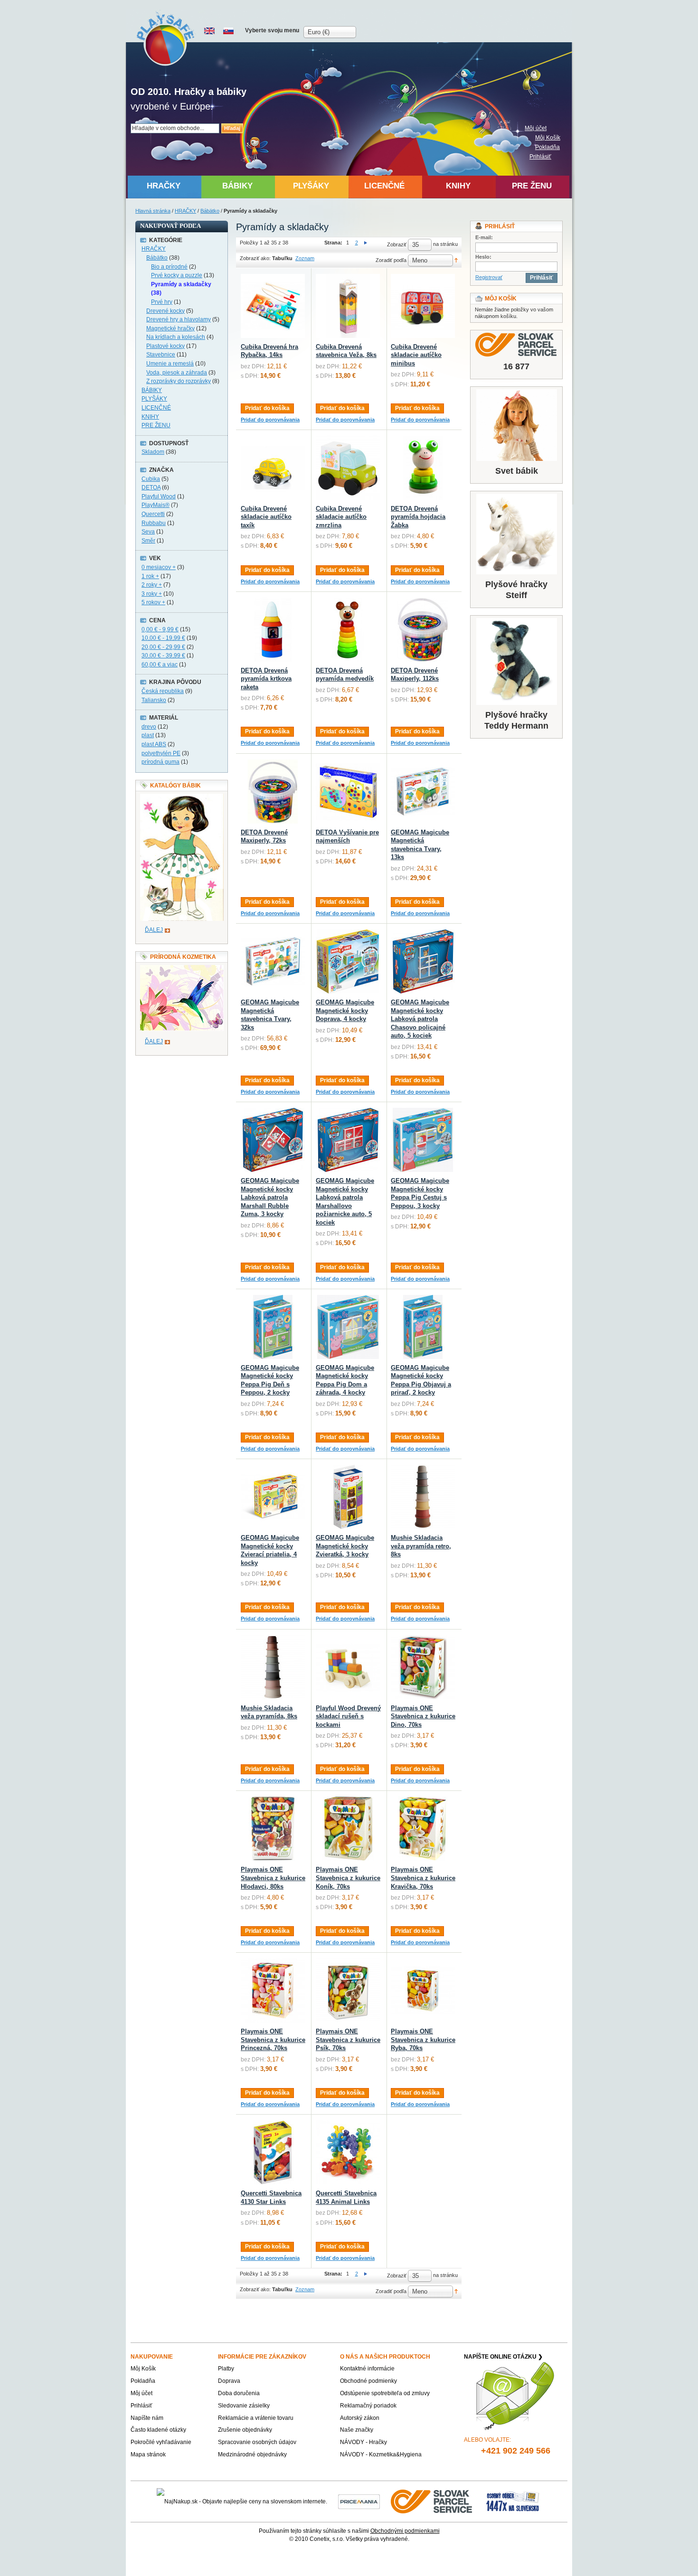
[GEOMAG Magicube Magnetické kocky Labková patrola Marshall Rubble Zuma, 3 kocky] (273, 1140)
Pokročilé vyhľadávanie (161, 2442)
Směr (148, 541)
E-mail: (484, 237)
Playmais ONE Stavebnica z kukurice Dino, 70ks (423, 1716)
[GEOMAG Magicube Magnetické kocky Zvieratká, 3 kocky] (348, 1497)
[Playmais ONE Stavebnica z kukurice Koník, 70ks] (348, 1829)
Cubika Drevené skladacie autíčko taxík (266, 517)
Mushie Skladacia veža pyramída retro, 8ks (421, 1546)
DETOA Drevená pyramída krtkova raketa (266, 679)
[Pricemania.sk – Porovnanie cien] (359, 2501)
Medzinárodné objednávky (252, 2454)
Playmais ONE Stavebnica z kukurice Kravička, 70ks (423, 1878)
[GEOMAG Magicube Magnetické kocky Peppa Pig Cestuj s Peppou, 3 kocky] (423, 1140)
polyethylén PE (161, 753)
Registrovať (489, 277)
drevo (149, 727)
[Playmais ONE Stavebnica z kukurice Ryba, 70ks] (423, 1991)
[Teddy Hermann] (516, 661)
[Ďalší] (366, 243)
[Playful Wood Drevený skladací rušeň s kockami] (348, 1667)
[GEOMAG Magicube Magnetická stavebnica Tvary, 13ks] (423, 792)
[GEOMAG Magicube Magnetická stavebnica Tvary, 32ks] (273, 961)
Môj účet (536, 128)
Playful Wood (159, 496)
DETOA (151, 487)
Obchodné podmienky (368, 2381)
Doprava (229, 2381)
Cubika (151, 479)
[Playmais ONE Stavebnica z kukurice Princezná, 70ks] (273, 1991)
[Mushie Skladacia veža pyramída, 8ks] (273, 1667)
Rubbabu (154, 523)
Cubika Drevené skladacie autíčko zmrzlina (341, 517)
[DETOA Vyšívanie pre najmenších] (348, 792)
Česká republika (163, 691)
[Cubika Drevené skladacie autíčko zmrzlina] (348, 468)
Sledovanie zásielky (244, 2406)
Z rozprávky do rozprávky (179, 381)
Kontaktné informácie (367, 2369)
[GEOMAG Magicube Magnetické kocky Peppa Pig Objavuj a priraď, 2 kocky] (423, 1327)
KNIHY (150, 417)
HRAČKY (185, 211)
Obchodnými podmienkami (405, 2531)
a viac (160, 665)
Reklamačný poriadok (368, 2406)
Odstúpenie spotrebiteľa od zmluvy (385, 2393)
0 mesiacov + (159, 567)
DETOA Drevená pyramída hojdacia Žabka (418, 517)
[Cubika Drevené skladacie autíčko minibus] (423, 306)
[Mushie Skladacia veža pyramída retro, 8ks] (423, 1497)
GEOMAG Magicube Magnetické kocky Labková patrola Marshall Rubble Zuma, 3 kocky (270, 1197)
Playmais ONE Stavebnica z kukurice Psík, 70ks (348, 2040)
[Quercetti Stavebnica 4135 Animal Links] (348, 2152)
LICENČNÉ (156, 408)
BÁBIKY (152, 390)
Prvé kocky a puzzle (177, 275)
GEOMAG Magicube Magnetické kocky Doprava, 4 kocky (345, 1011)
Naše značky (357, 2430)
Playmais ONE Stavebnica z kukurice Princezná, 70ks (273, 2040)
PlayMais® (156, 505)
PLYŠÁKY (154, 399)
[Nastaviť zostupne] (456, 260)
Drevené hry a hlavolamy (179, 319)
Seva (148, 532)
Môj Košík (548, 138)
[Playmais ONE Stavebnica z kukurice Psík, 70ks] (348, 1991)
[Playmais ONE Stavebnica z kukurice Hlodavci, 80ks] (273, 1829)
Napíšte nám (147, 2418)
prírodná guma (160, 762)
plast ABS (154, 744)
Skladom (153, 452)
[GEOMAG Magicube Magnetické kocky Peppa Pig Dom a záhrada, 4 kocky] (348, 1327)
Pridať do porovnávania (270, 420)
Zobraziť (397, 244)
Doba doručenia (239, 2393)
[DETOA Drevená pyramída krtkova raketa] (273, 630)
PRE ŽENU (156, 425)
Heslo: (483, 257)
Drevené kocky (165, 311)
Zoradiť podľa (391, 260)
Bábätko (210, 211)
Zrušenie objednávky (245, 2430)
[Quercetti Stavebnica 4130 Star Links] (273, 2152)
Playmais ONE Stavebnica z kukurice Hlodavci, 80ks (273, 1878)
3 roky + (152, 594)
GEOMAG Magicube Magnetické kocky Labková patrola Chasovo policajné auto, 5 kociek (420, 1019)
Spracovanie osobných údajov (257, 2442)
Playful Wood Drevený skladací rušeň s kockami (348, 1716)
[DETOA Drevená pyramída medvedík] (348, 630)
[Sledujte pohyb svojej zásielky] (516, 345)
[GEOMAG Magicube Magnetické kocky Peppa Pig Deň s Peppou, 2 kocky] (273, 1327)
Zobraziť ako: (255, 258)
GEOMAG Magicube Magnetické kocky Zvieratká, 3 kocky (345, 1546)
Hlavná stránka (153, 211)
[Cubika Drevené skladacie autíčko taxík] (273, 468)
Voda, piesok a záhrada (177, 373)
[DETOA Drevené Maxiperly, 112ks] (423, 630)
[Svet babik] (516, 425)
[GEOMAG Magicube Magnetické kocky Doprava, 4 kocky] (348, 961)
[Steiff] (516, 534)
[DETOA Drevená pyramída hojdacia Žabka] (423, 468)
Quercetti (153, 514)
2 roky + (152, 585)
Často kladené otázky (158, 2430)
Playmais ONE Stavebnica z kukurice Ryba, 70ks (423, 2040)
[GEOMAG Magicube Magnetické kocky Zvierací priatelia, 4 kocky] (273, 1497)
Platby (226, 2369)
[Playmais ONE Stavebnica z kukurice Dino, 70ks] (423, 1667)
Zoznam (305, 258)
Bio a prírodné (169, 267)
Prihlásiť (540, 157)
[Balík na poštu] (513, 2501)
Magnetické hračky (170, 328)
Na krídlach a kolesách (176, 337)
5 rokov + (153, 602)
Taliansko (154, 700)
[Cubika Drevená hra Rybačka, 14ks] (273, 306)
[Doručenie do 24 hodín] (432, 2501)
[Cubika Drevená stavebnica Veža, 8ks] (348, 306)
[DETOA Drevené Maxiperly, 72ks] (273, 792)
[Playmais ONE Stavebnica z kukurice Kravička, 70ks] (423, 1829)
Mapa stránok (148, 2454)
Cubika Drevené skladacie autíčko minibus (416, 355)
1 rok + (150, 576)
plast (148, 735)
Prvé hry (162, 302)
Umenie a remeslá (170, 364)
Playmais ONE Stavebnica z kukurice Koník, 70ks (348, 1878)
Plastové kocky (165, 346)
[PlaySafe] (166, 38)
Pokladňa (547, 147)
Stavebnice (161, 355)
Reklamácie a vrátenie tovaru (256, 2418)
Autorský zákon (360, 2418)
